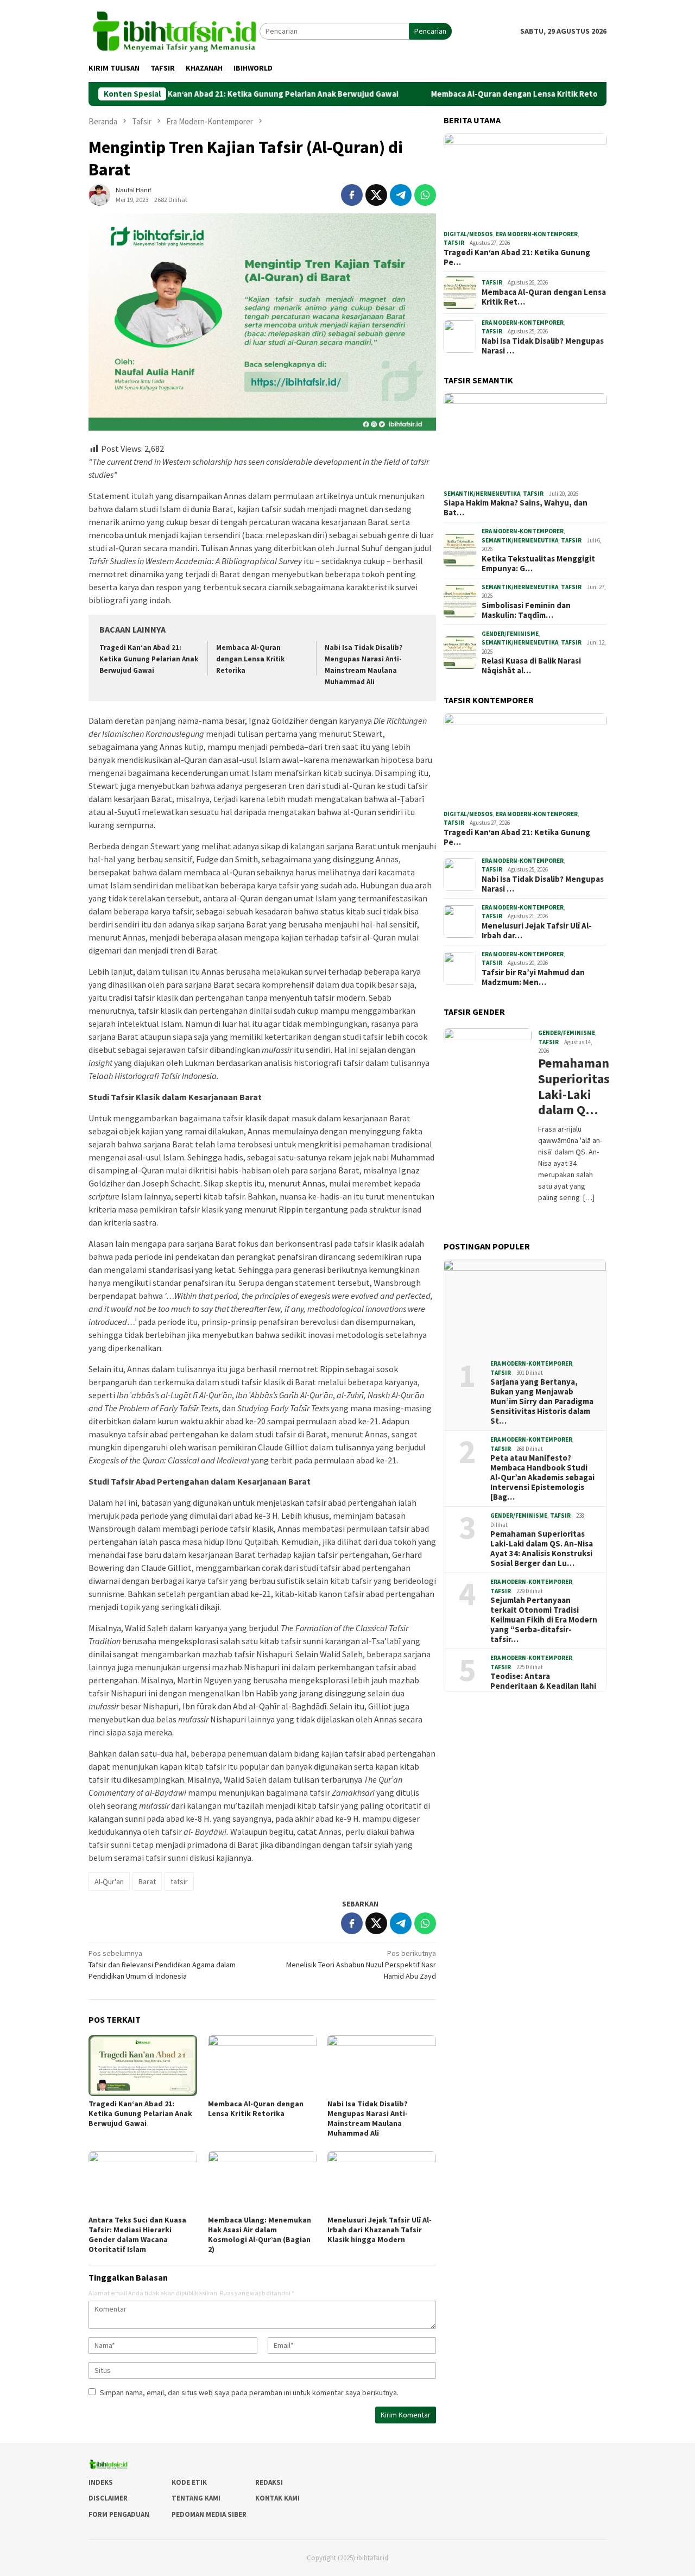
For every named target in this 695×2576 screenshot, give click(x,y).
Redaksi (269, 2482)
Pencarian (430, 31)
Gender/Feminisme (510, 634)
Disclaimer (108, 2498)
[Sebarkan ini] (352, 195)
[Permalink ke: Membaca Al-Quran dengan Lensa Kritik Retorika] (262, 2066)
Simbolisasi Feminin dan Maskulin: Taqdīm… (526, 610)
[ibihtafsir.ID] (174, 30)
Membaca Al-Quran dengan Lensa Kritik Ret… (544, 297)
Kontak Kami (277, 2498)
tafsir (179, 1882)
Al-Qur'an (109, 1882)
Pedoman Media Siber (209, 2514)
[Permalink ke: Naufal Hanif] (99, 194)
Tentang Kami (196, 2498)
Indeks (101, 2482)
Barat (147, 1882)
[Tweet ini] (376, 195)
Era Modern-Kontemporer (537, 234)
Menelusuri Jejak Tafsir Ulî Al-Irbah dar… (537, 931)
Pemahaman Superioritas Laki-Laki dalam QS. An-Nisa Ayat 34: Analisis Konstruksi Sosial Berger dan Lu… (542, 1549)
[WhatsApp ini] (425, 195)
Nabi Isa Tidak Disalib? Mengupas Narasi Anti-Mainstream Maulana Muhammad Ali (368, 2118)
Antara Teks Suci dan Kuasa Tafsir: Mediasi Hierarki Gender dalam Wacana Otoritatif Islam (137, 2234)
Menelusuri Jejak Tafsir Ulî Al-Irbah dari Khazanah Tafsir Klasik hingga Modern (380, 2230)
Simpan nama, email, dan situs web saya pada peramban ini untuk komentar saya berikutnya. (249, 2392)
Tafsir (454, 243)
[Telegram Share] (401, 195)
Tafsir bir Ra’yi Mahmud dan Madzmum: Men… (533, 977)
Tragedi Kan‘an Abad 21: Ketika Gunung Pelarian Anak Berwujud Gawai (204, 94)
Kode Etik (189, 2482)
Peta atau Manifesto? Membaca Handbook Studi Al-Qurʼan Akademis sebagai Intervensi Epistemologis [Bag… (542, 1478)
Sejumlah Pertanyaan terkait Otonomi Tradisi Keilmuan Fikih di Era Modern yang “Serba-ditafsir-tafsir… (544, 1620)
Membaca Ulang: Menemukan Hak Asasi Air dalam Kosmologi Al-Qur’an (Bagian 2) (260, 2234)
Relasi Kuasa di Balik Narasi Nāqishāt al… (531, 666)
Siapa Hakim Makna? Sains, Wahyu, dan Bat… (516, 508)
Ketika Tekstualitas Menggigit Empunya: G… (538, 564)
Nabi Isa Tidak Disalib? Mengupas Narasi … (543, 346)
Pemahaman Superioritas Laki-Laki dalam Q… (571, 1087)
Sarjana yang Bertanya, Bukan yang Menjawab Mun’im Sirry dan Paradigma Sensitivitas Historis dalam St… (542, 1401)
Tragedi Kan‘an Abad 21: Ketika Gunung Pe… (517, 257)
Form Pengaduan (119, 2514)
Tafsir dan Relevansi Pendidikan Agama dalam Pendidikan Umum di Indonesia (162, 1965)
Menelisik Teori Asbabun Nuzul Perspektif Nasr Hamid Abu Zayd (361, 1965)
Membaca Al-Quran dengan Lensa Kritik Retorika (458, 94)
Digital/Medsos (468, 234)
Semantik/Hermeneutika (482, 494)
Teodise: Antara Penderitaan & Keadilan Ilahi (543, 1681)
